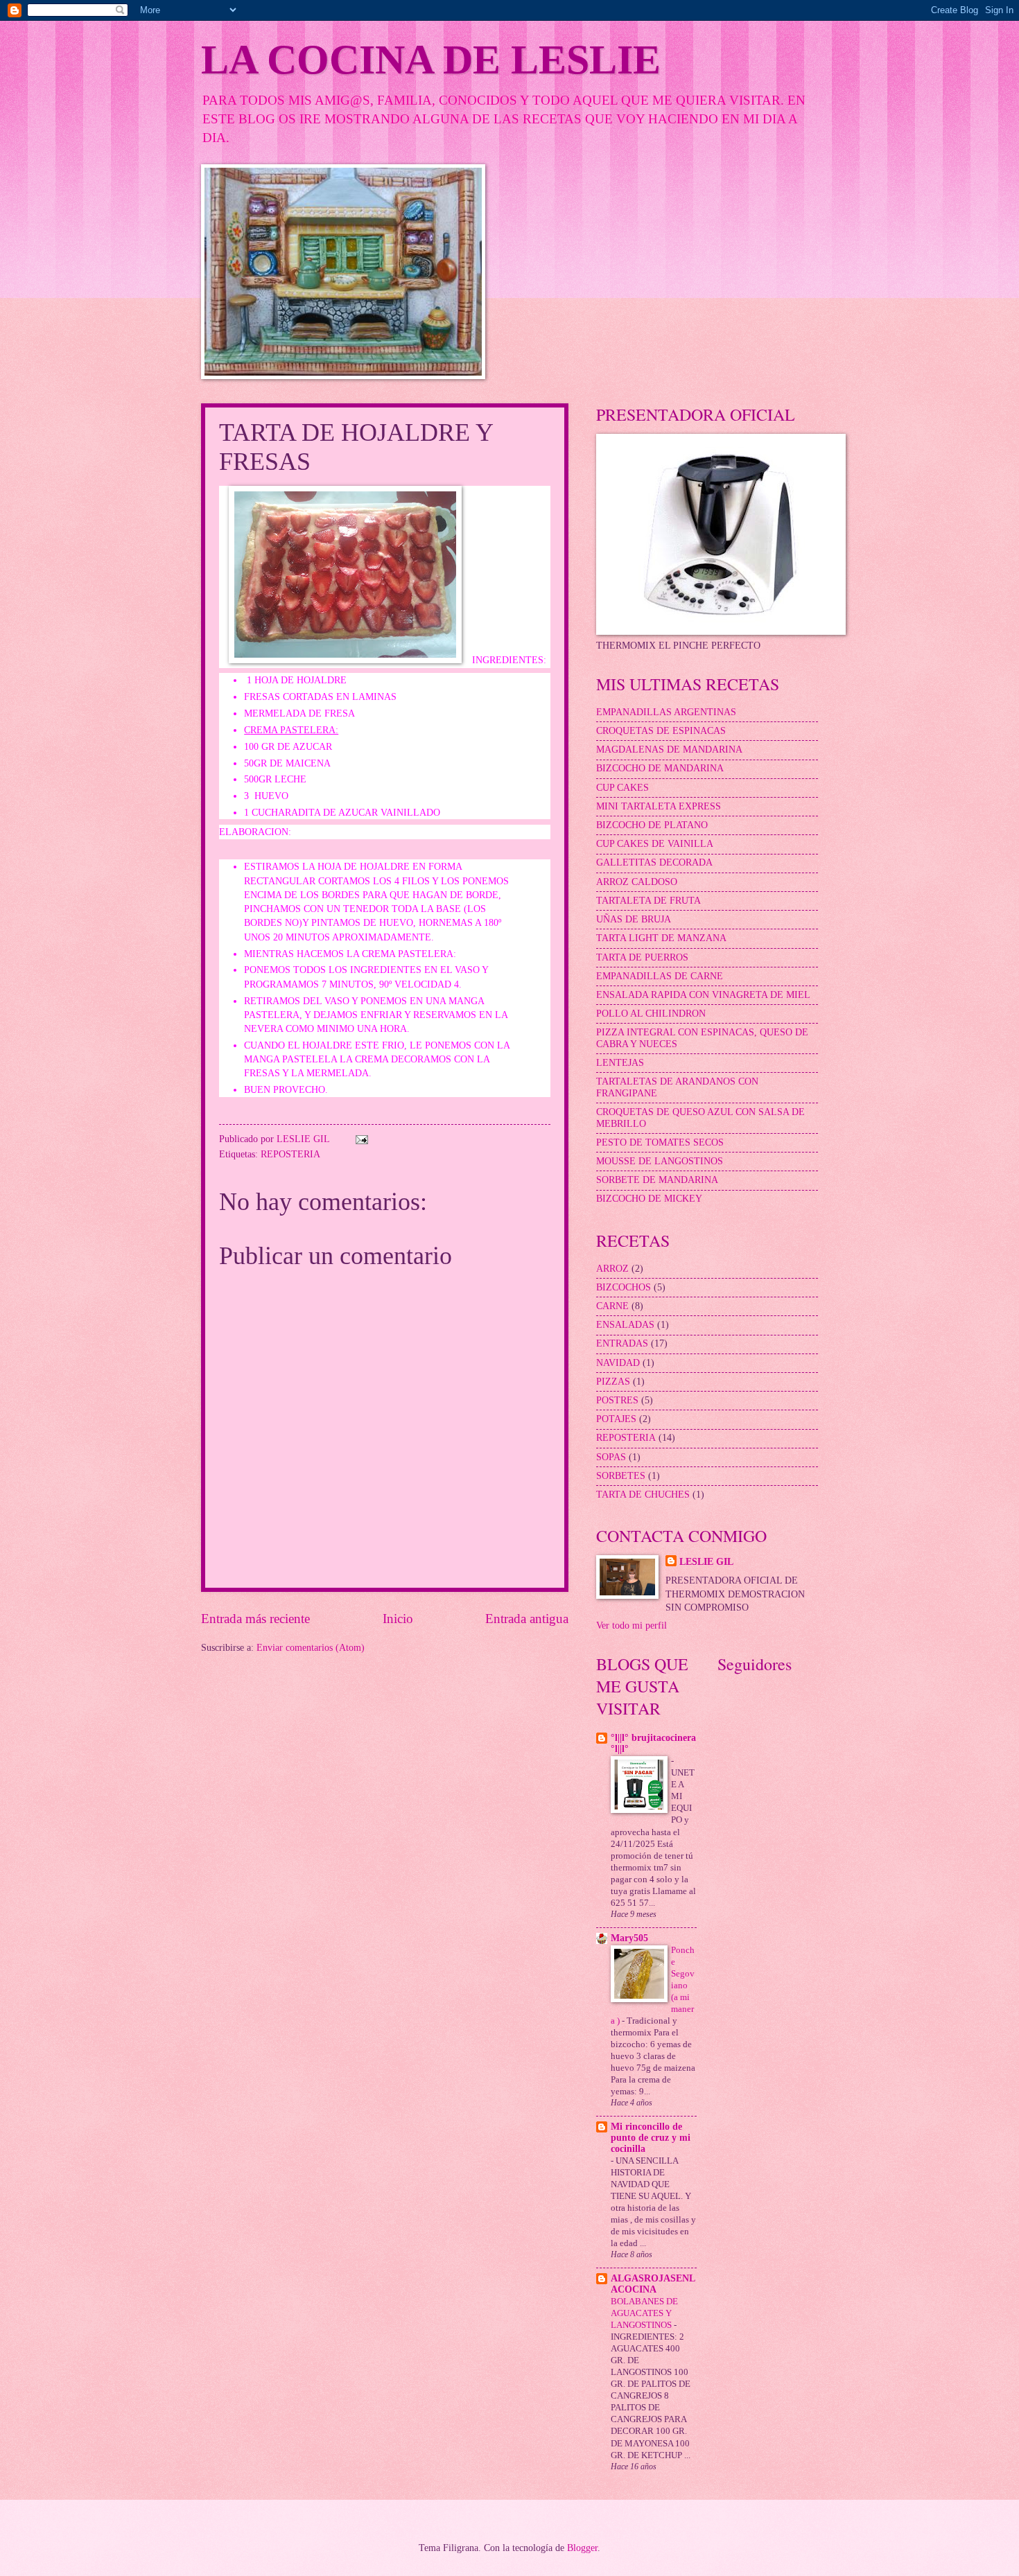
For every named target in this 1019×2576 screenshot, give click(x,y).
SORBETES (621, 1476)
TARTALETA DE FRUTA (648, 901)
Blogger (582, 2548)
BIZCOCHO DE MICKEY (649, 1199)
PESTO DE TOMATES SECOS (660, 1142)
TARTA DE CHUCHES (643, 1495)
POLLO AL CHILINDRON (651, 1014)
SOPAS (611, 1457)
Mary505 (629, 1938)
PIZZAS (613, 1382)
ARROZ (612, 1269)
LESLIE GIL (706, 1562)
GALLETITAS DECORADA (654, 862)
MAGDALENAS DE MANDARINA (669, 750)
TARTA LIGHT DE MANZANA (661, 938)
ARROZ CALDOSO (637, 882)
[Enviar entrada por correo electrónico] (362, 1139)
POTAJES (616, 1419)
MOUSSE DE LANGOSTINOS (660, 1161)
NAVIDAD (618, 1363)
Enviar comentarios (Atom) (311, 1648)
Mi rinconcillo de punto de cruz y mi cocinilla (651, 2138)
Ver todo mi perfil (632, 1626)
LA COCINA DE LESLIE (431, 60)
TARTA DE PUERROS (642, 957)
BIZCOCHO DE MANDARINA (660, 768)
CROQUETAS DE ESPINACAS (661, 731)
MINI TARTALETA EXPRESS (659, 806)
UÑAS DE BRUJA (634, 919)
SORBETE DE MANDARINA (657, 1180)
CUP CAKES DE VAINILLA (655, 844)
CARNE (612, 1306)
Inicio (398, 1619)
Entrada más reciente (255, 1619)
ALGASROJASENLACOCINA (653, 2284)
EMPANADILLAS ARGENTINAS (666, 712)
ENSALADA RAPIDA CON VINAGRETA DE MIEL (703, 995)
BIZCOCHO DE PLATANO (652, 825)
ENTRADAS (622, 1343)
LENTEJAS (620, 1063)
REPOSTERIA (290, 1154)
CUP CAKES (622, 788)
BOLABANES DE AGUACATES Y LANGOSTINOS (644, 2313)
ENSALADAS (625, 1325)
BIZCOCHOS (624, 1287)
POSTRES (617, 1400)
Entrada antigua (527, 1619)
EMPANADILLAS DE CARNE (660, 976)
